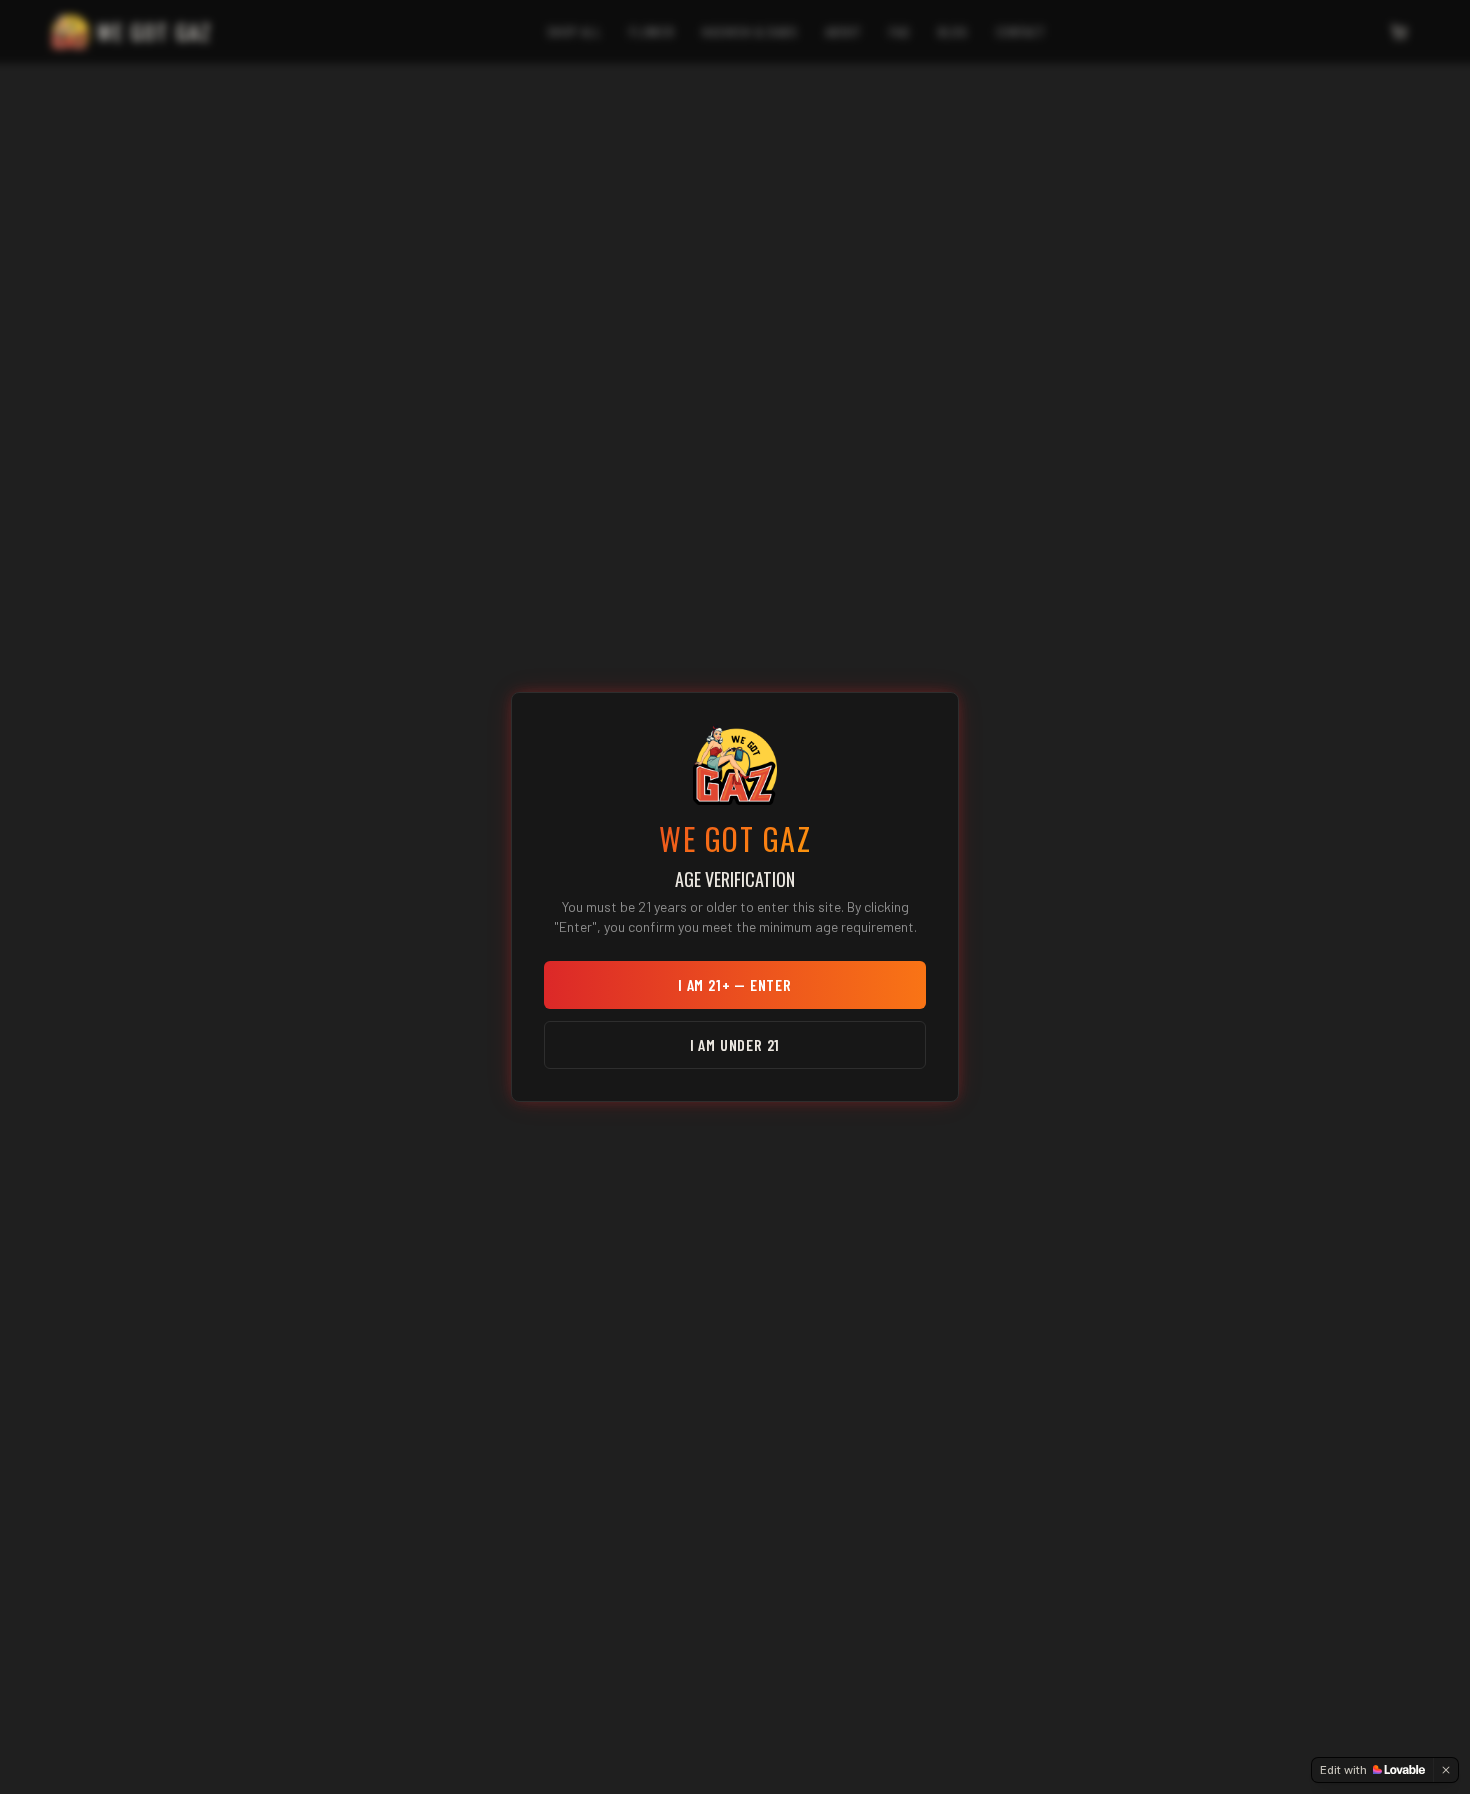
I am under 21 (735, 1044)
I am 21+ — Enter (735, 984)
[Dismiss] (1446, 1770)
